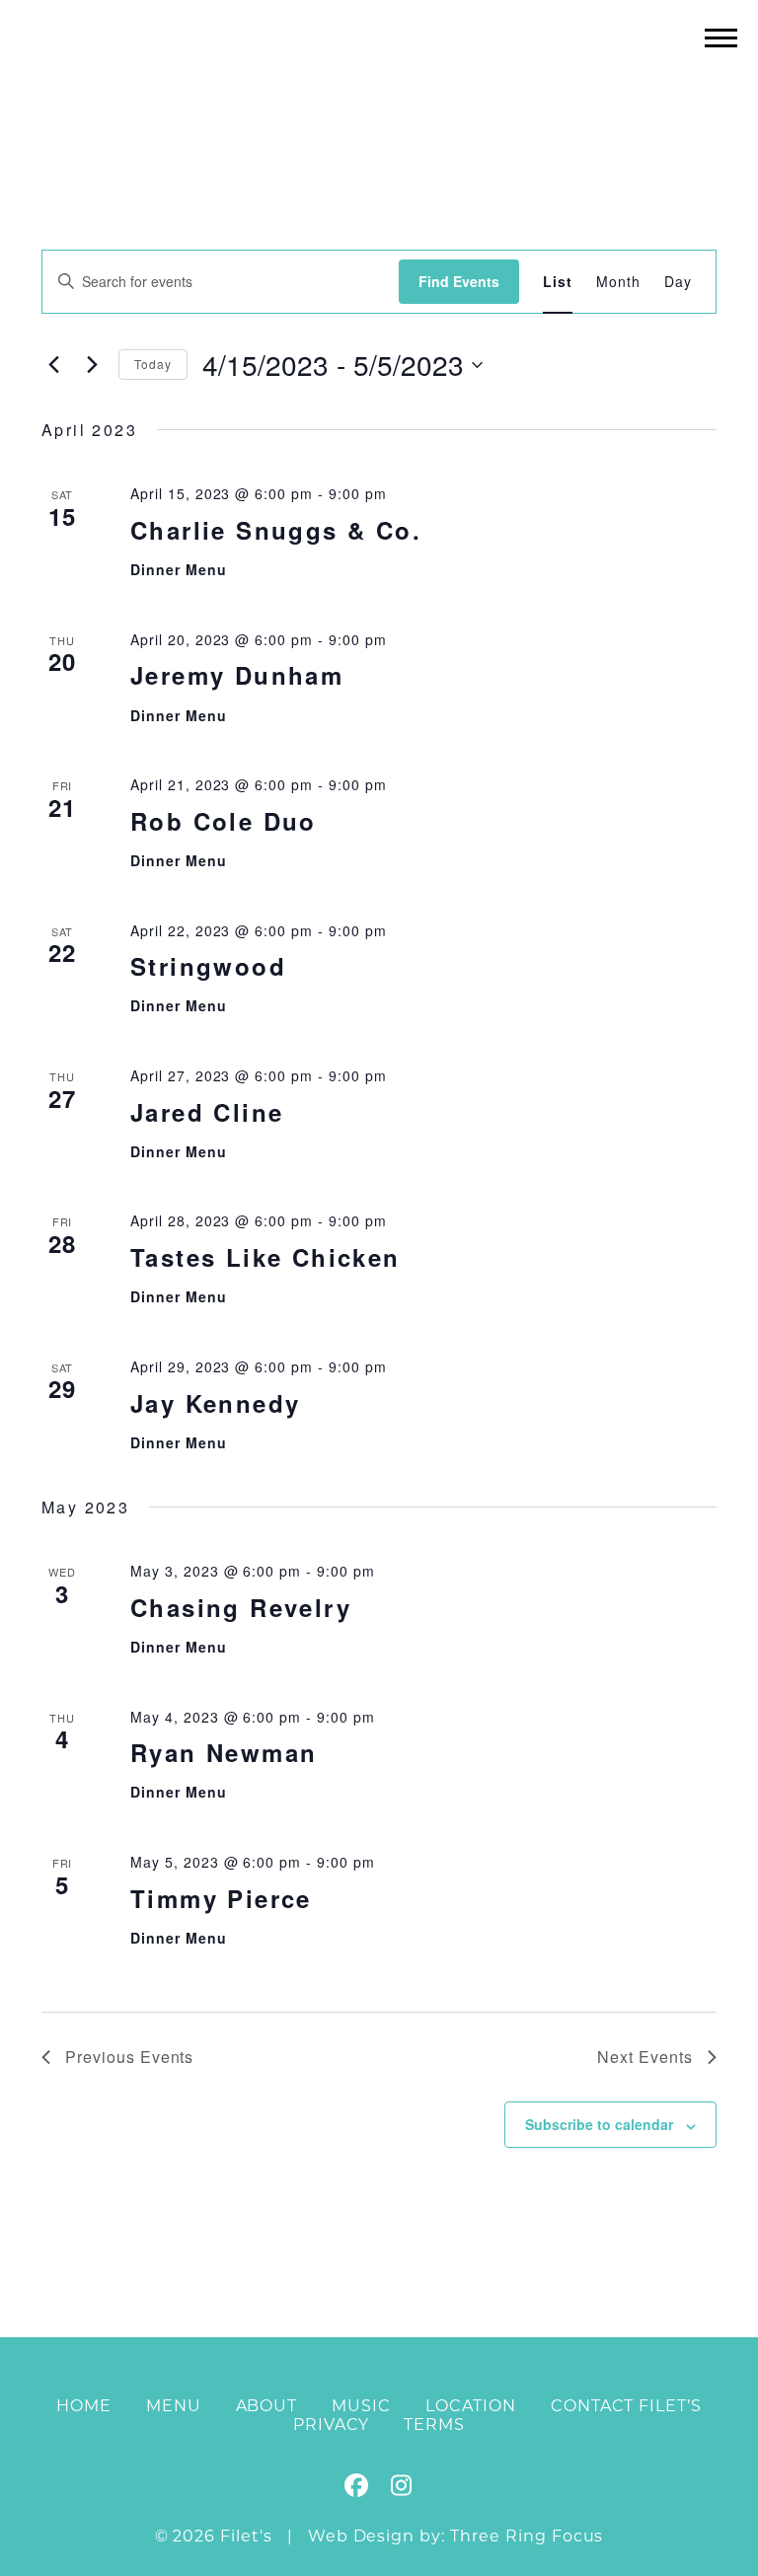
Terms (434, 2425)
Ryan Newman (224, 1752)
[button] (721, 37)
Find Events (459, 281)
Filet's (379, 77)
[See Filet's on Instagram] (401, 2489)
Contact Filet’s (626, 2406)
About (267, 2406)
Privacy (332, 2425)
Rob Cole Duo (224, 821)
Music (361, 2406)
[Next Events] (92, 365)
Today (153, 364)
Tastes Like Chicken (265, 1257)
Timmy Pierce (221, 1898)
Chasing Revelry (241, 1607)
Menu (174, 2406)
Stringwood (208, 966)
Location (471, 2406)
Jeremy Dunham (237, 675)
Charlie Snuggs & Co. (276, 530)
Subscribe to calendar (599, 2124)
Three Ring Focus (527, 2536)
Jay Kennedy (215, 1403)
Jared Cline (207, 1112)
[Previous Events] (53, 365)
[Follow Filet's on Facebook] (357, 2489)
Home (84, 2406)
